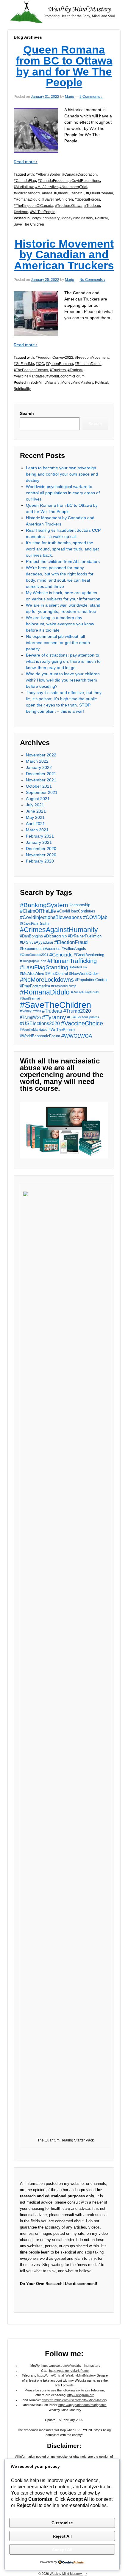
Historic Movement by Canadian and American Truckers (64, 255)
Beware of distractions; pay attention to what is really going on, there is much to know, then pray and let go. (63, 661)
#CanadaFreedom (53, 181)
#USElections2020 (40, 1023)
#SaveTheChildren (58, 199)
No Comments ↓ (92, 280)
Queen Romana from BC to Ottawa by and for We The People (64, 66)
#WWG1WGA (77, 1036)
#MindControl (57, 974)
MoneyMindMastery (77, 218)
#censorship (80, 905)
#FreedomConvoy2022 (54, 358)
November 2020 (41, 855)
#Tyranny (54, 1017)
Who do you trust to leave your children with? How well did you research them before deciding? (63, 680)
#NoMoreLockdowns (47, 980)
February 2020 (40, 861)
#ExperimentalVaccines (40, 949)
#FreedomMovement (92, 358)
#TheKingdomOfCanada (33, 206)
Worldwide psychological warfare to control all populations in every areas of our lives (63, 493)
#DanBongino (31, 936)
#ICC (40, 364)
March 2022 (37, 761)
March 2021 (37, 830)
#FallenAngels (74, 949)
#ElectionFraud (71, 942)
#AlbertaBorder (48, 174)
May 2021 (35, 817)
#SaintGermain (31, 998)
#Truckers (58, 370)
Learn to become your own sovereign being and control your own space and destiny (62, 474)
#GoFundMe (24, 364)
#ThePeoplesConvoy (31, 370)
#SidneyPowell (30, 1011)
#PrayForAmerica (35, 986)
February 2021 (40, 836)
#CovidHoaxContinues (76, 911)
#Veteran (21, 212)
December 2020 (41, 849)
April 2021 (35, 824)
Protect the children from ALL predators (63, 561)
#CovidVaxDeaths (35, 924)
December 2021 (41, 774)
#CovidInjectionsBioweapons (51, 917)
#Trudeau (92, 206)
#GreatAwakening (89, 955)
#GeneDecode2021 (34, 955)
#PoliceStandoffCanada (33, 193)
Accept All (62, 2550)
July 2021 (35, 805)
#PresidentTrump (64, 986)
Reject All (62, 2536)
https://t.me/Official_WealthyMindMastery (66, 2375)
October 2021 (39, 786)
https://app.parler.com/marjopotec (82, 2405)
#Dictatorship (55, 936)
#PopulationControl (91, 980)
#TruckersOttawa (69, 206)
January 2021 (39, 842)
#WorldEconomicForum (65, 376)
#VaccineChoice (82, 1023)
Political (101, 218)
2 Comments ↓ (91, 97)
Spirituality (22, 389)
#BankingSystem (44, 905)
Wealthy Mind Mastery (66, 2574)
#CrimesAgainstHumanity (59, 930)
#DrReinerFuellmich (85, 936)
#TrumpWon (30, 1017)
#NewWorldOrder (83, 974)
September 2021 (42, 792)
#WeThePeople (43, 212)
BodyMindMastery (45, 218)
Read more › (26, 162)
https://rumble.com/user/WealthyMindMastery (74, 2400)
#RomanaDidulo (27, 199)
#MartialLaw (24, 187)
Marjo (70, 97)
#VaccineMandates (29, 376)
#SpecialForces (87, 199)
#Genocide (61, 955)
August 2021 (38, 799)
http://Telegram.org (81, 2395)
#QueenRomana (100, 193)
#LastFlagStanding (44, 967)
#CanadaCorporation (79, 174)
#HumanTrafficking (72, 961)
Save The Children (29, 224)
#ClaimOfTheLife (38, 911)
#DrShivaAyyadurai (36, 942)
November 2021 (41, 780)
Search (27, 413)
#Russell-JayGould (85, 992)
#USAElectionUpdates (83, 1017)
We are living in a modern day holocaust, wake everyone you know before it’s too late (60, 624)
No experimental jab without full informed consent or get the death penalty (58, 643)
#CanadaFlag (25, 181)
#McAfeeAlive (47, 187)
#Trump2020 (77, 1011)
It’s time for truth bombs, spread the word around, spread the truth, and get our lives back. (62, 549)
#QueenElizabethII (69, 193)
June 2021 (36, 811)
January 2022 (39, 767)
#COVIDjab (95, 917)
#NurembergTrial (73, 187)
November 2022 (41, 755)
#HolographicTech (33, 961)
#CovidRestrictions (85, 181)
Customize (62, 2523)
